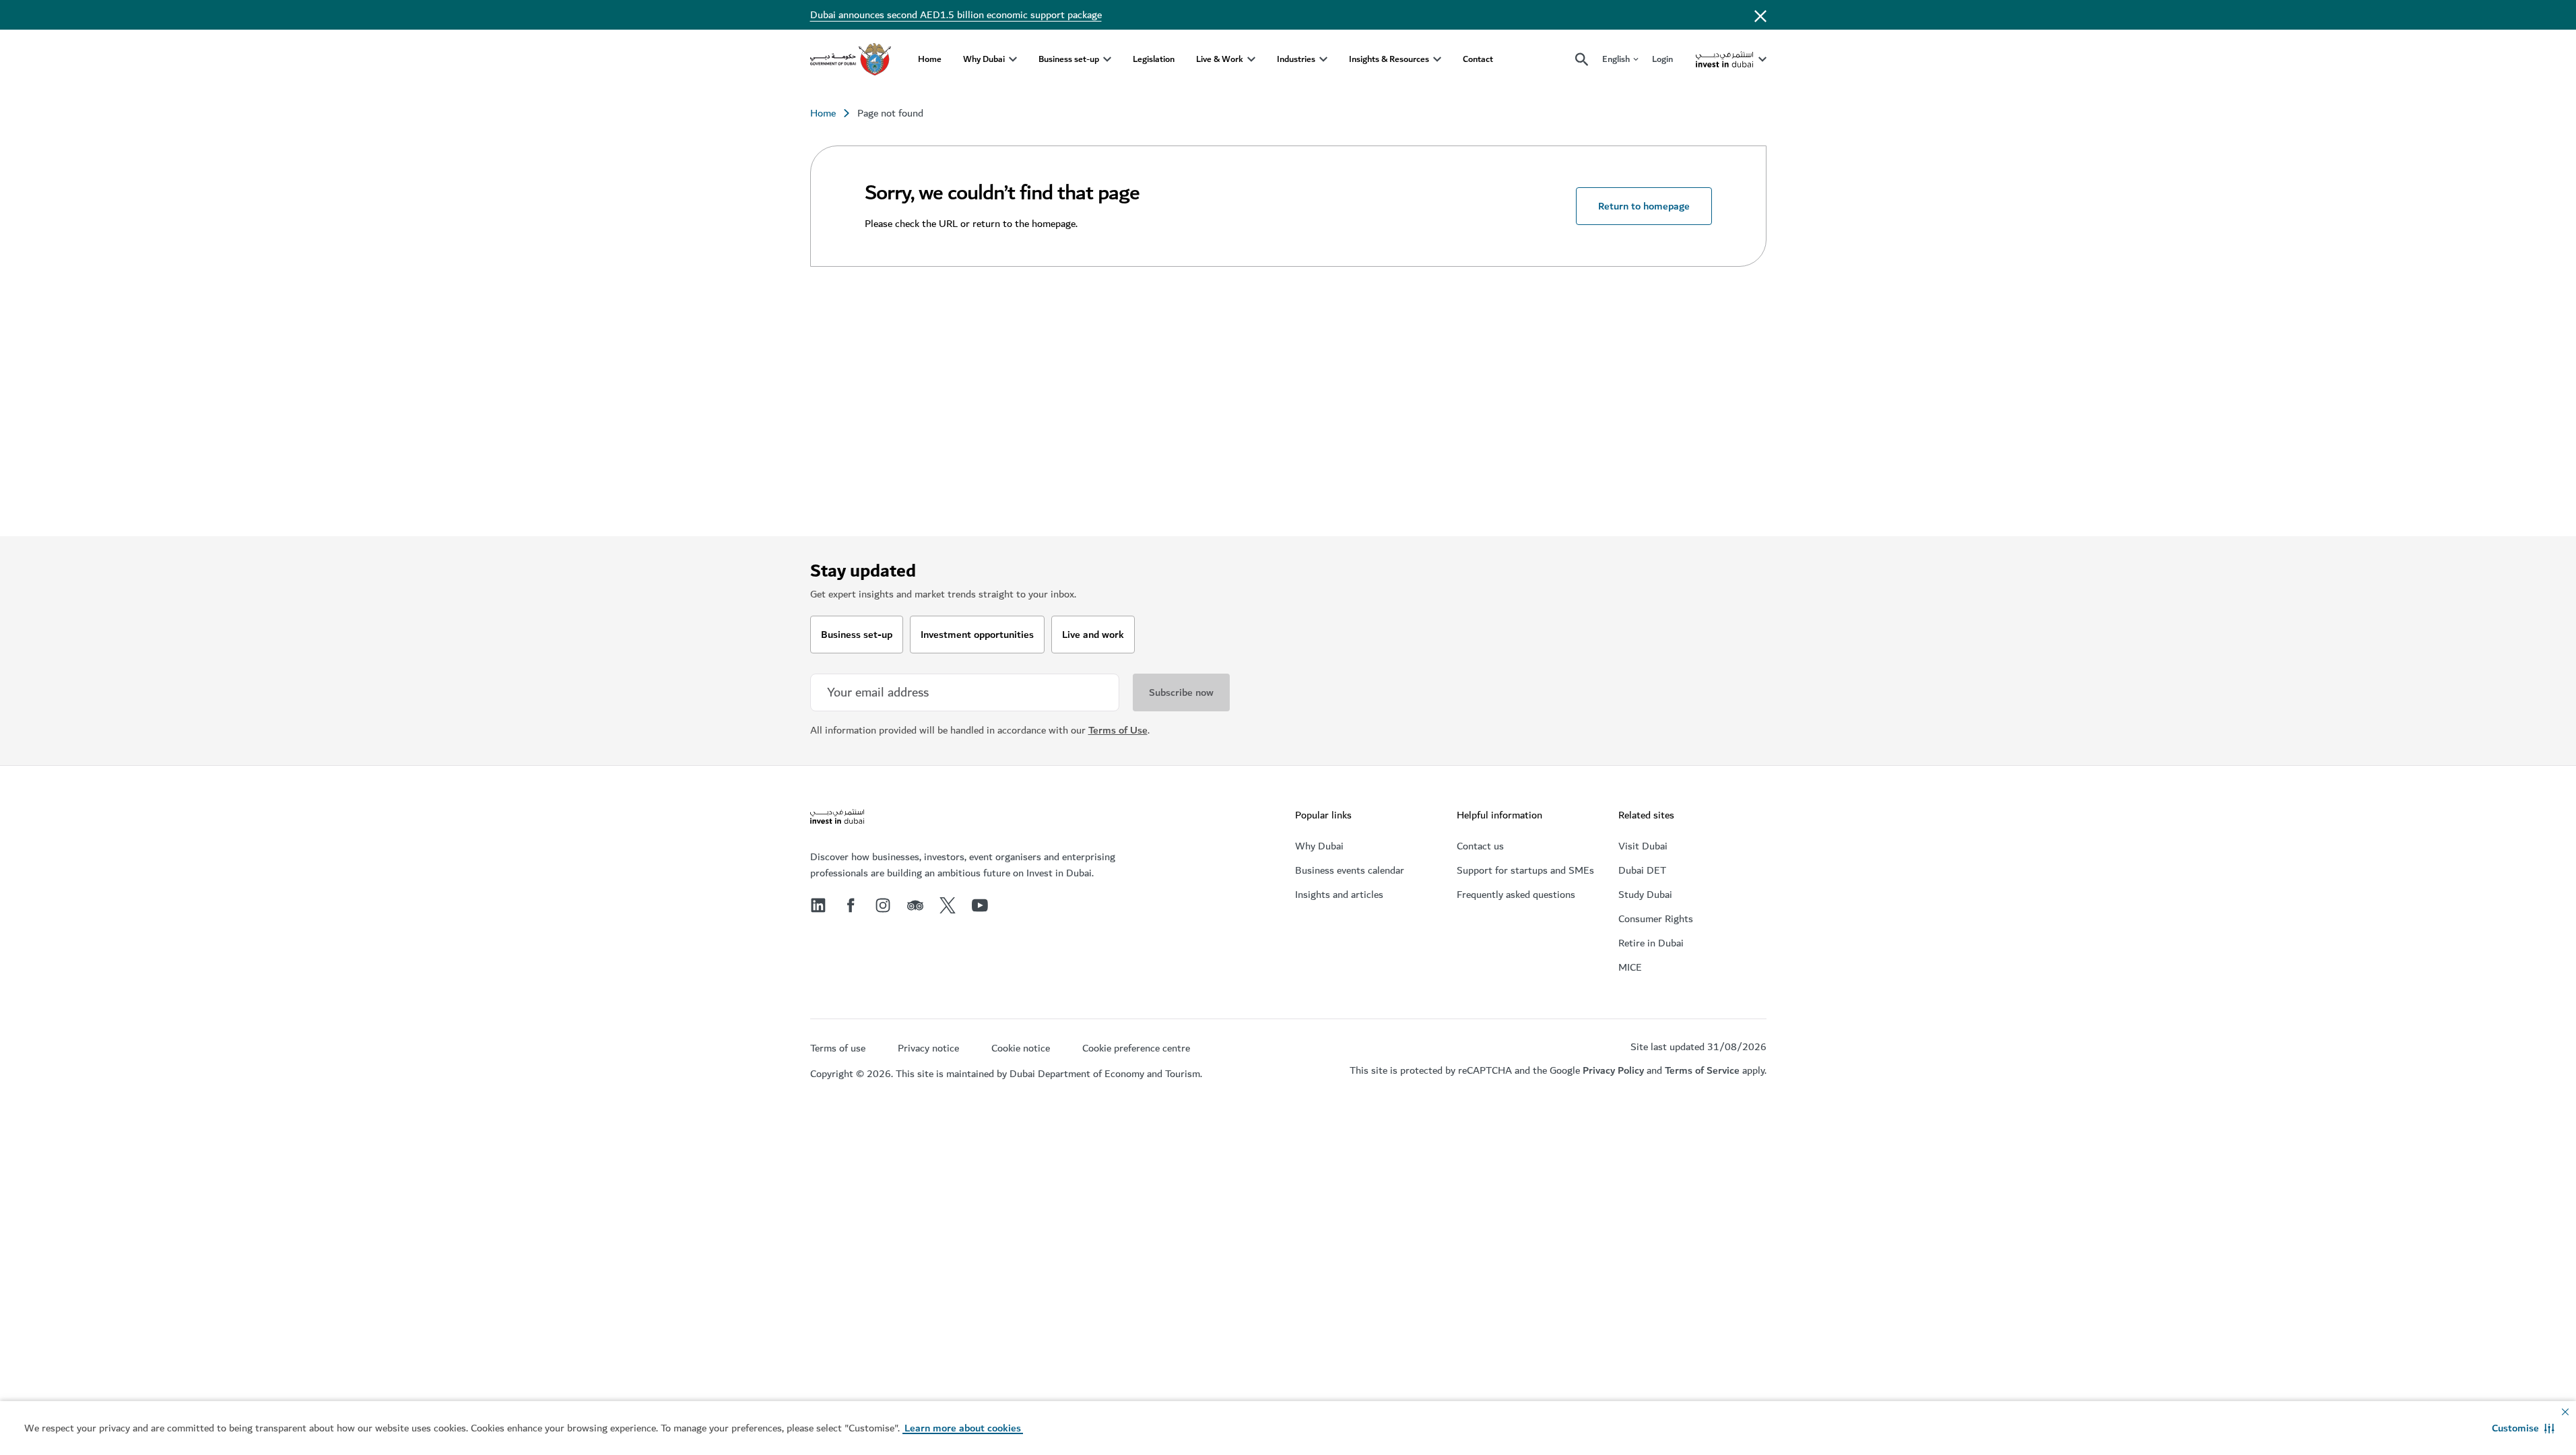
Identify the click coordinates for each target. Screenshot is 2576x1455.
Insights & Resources (1389, 59)
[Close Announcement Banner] (1760, 15)
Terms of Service (1702, 1070)
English (1616, 60)
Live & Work (1220, 59)
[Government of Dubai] (851, 59)
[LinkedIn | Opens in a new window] (818, 905)
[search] (1582, 60)
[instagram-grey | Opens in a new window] (883, 905)
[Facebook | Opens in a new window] (851, 905)
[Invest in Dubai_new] (837, 818)
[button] (2523, 1428)
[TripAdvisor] (915, 905)
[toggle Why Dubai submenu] (1013, 59)
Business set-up (1069, 59)
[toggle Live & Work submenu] (1251, 59)
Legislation (1154, 59)
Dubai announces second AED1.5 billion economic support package (956, 15)
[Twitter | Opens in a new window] (948, 905)
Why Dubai (984, 59)
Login (1662, 59)
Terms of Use (1118, 730)
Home (930, 59)
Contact (1478, 59)
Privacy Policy (1613, 1070)
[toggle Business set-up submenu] (1107, 59)
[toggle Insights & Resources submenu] (1437, 59)
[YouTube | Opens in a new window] (980, 905)
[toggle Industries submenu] (1323, 59)
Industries (1296, 59)
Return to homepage (1644, 206)
